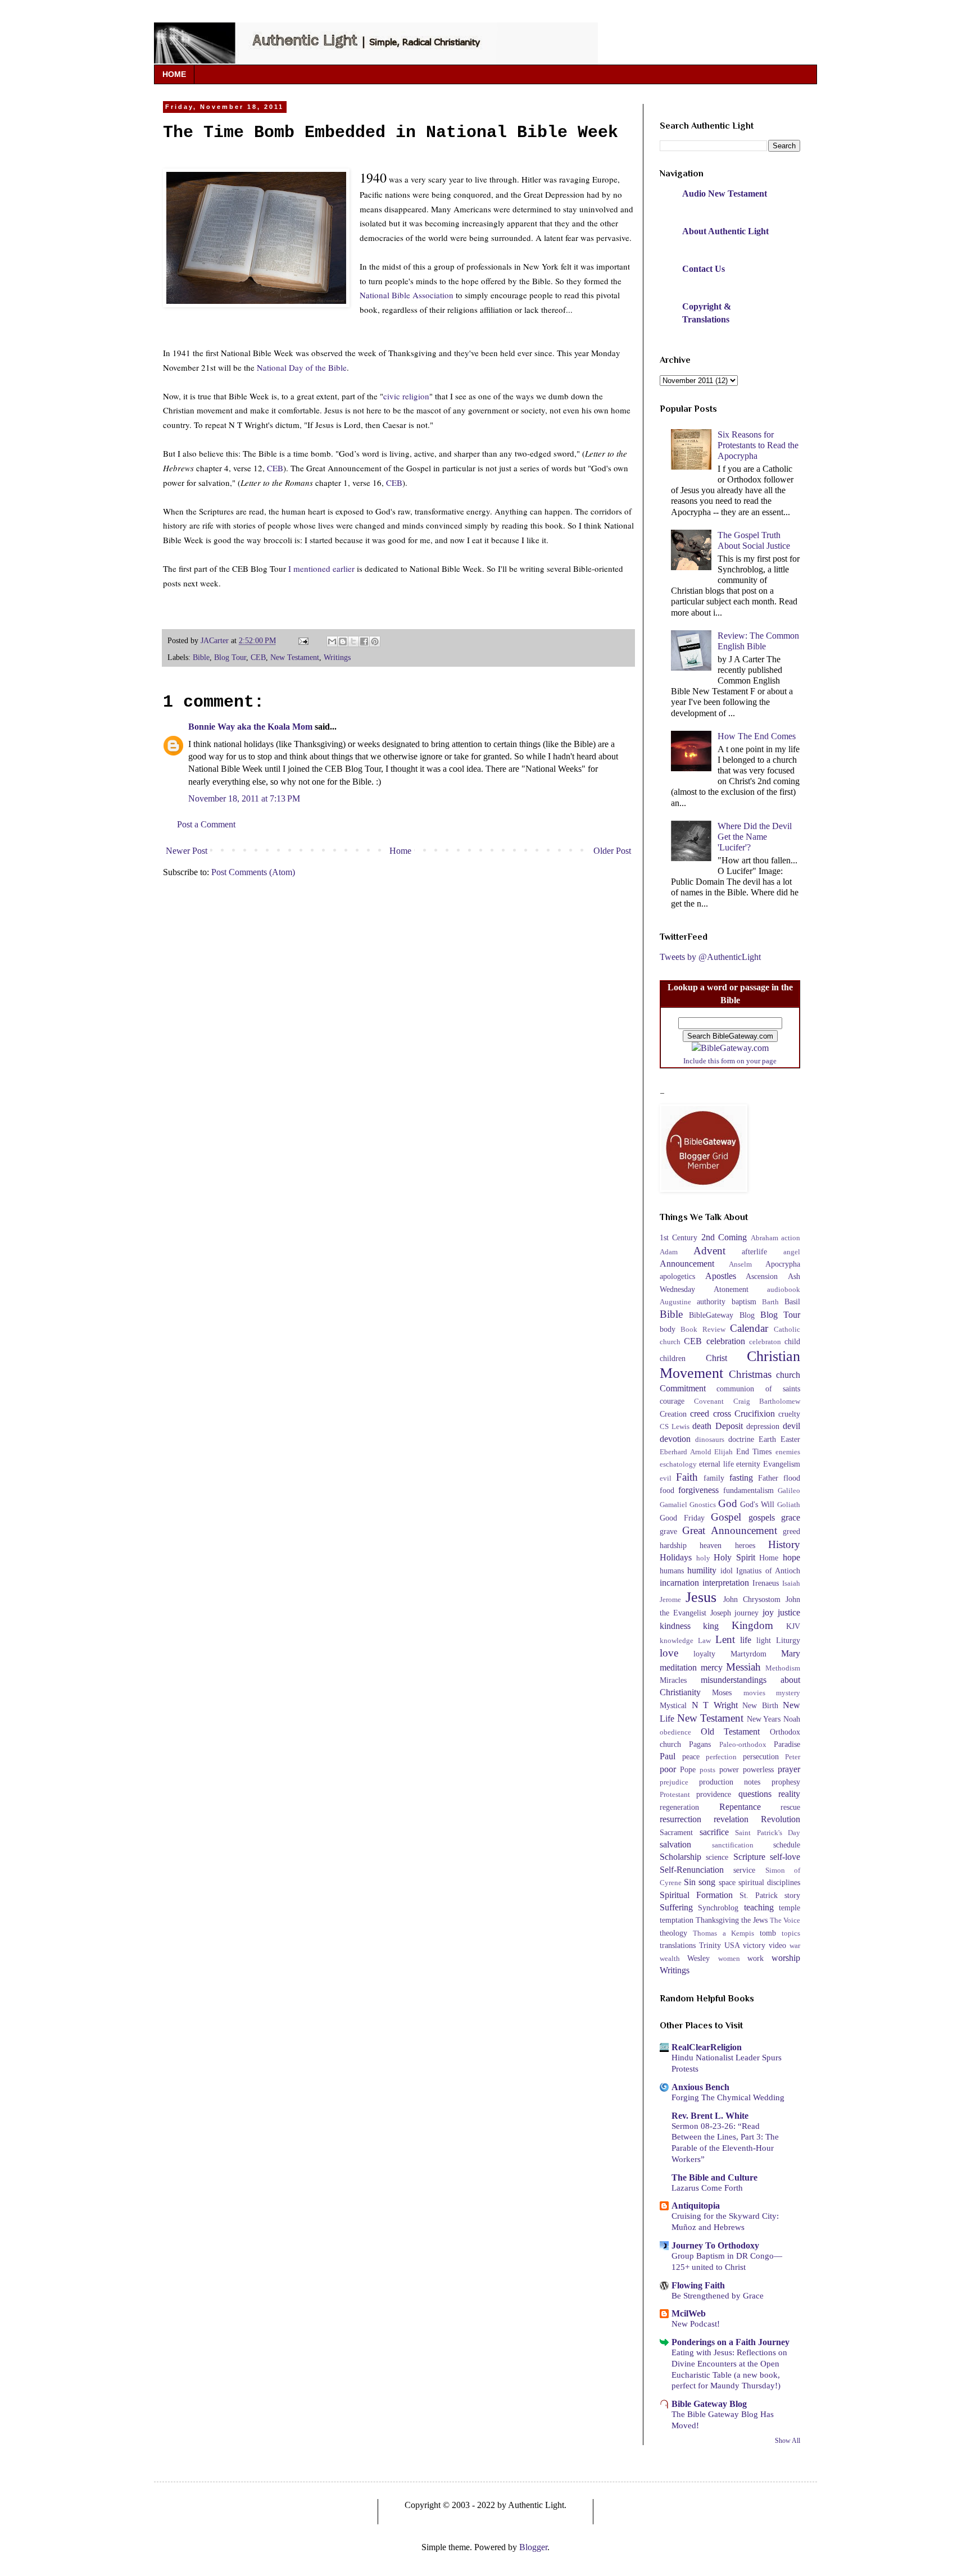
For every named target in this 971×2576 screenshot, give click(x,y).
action (791, 1238)
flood (792, 1478)
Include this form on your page (730, 1061)
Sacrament (676, 1832)
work (756, 1958)
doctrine (741, 1439)
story (792, 1895)
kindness (675, 1626)
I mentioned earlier (323, 568)
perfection (721, 1757)
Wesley (698, 1958)
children (673, 1358)
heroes (745, 1545)
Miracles (673, 1680)
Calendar (749, 1328)
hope (791, 1557)
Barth (770, 1302)
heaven (711, 1545)
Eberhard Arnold (686, 1452)
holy (703, 1558)
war (795, 1946)
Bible (201, 657)
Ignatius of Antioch (768, 1571)
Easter (790, 1439)
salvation (675, 1844)
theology (673, 1933)
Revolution (781, 1819)
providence (714, 1794)
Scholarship (680, 1857)
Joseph (721, 1613)
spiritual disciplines (769, 1882)
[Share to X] (353, 641)
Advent (709, 1251)
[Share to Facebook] (364, 641)
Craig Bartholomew (767, 1401)
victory (754, 1945)
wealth (670, 1959)
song (707, 1882)
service (744, 1870)
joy (768, 1612)
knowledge (677, 1641)
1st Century (679, 1237)
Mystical (673, 1705)
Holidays (676, 1557)
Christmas (750, 1374)
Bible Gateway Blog (709, 2404)
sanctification (733, 1845)
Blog (747, 1315)
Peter (793, 1757)
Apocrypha (783, 1264)
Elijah (723, 1452)
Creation (673, 1414)
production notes (730, 1782)
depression (763, 1426)
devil (791, 1426)
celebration (726, 1341)
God (728, 1503)
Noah (792, 1719)
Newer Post (187, 851)
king (711, 1626)
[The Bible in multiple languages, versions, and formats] (730, 1048)
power (729, 1769)
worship (786, 1958)
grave (668, 1531)
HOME (174, 74)
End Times (754, 1451)
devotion (675, 1439)
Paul (668, 1756)
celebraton (765, 1342)
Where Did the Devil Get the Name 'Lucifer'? (755, 837)
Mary (791, 1653)
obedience (675, 1732)
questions (755, 1794)
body (668, 1329)
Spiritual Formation (696, 1895)
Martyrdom (748, 1654)
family (714, 1478)
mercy (712, 1667)
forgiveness (698, 1490)
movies (754, 1693)
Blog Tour (230, 657)
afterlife (754, 1251)
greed (791, 1531)
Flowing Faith (698, 2285)
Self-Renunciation (692, 1870)
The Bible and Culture (714, 2177)
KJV (793, 1626)
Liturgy (788, 1640)
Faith (687, 1477)
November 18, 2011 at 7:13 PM (244, 798)
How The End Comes (757, 736)
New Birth (760, 1705)
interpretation (726, 1583)
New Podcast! (696, 2324)
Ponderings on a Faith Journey (730, 2342)
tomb (768, 1933)
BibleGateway (711, 1315)
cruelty (789, 1414)
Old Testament (730, 1731)
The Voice (785, 1920)
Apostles (721, 1276)
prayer (789, 1769)
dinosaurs (710, 1440)
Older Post (612, 851)
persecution (761, 1756)
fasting (741, 1478)
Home (400, 851)
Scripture (749, 1857)
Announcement (687, 1264)
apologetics (677, 1276)
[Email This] (332, 641)
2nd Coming (724, 1237)
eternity (748, 1464)
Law (704, 1641)
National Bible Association (408, 295)
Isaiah (791, 1583)
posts (707, 1770)
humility (702, 1570)
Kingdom (752, 1625)
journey (747, 1613)
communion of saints (758, 1389)
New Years (764, 1719)
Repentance (740, 1807)
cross (722, 1414)
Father (768, 1478)
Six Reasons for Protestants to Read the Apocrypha (758, 445)
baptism (744, 1301)
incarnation (679, 1583)
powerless (758, 1769)
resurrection (680, 1819)
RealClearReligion (707, 2047)
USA (732, 1945)
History (784, 1544)
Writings (337, 657)
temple (789, 1908)
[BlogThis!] (343, 641)
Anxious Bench (700, 2087)
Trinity (710, 1945)
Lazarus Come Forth (707, 2188)
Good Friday (682, 1518)
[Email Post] (303, 640)
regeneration (679, 1807)
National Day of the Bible (302, 367)
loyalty (704, 1654)
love (669, 1653)
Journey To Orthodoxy (715, 2245)
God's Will (757, 1504)
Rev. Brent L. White (710, 2116)
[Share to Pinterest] (375, 641)
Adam (669, 1252)
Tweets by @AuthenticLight (710, 957)
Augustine (675, 1302)
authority (711, 1301)
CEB (275, 468)
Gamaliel (673, 1505)
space (727, 1882)
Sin (690, 1882)
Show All (788, 2441)
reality (789, 1794)
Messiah (743, 1667)
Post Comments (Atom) (253, 872)
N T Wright (715, 1705)
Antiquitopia (696, 2206)
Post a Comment (206, 824)
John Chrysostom (752, 1599)
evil (666, 1478)
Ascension (762, 1276)
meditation (678, 1667)
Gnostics (703, 1505)
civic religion (406, 396)
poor (668, 1769)
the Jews (754, 1920)
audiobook (784, 1290)
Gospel (726, 1517)
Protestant (675, 1795)
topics (791, 1933)
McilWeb (689, 2313)
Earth (767, 1439)
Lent (725, 1639)
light (764, 1640)
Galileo (789, 1491)
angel (792, 1252)
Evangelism (782, 1464)
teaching (759, 1907)
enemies (788, 1452)
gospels (762, 1517)
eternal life (716, 1464)
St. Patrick (759, 1895)
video (777, 1945)
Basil (792, 1301)
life (746, 1640)
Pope (688, 1769)
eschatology (678, 1464)
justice (789, 1612)
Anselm (740, 1264)
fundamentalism (748, 1490)
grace (791, 1517)
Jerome (670, 1600)
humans (672, 1571)
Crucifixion (755, 1414)
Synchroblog (718, 1908)
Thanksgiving (717, 1920)
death (702, 1426)
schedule (787, 1845)
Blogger (533, 2547)
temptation (677, 1920)
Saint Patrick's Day (768, 1833)
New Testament (295, 657)
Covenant (709, 1401)
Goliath (789, 1505)
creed (700, 1414)
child (792, 1341)
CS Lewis (675, 1427)
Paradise (787, 1744)
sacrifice (714, 1832)
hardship (673, 1545)
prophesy (786, 1782)
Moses (722, 1692)
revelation (731, 1819)
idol (727, 1571)
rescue (790, 1807)
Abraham (764, 1238)
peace (691, 1756)
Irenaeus (766, 1583)
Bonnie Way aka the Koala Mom (250, 727)
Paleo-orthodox (743, 1745)
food (667, 1490)
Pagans (700, 1744)
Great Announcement (729, 1530)
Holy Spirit (734, 1557)
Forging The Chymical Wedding (728, 2097)
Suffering (676, 1907)
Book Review (703, 1330)
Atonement (731, 1289)
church (788, 1375)
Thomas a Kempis (723, 1933)
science (717, 1857)
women (729, 1959)
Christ (716, 1358)
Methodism (783, 1668)
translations (678, 1945)
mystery (788, 1693)
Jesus (701, 1597)
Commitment (683, 1388)
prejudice (674, 1782)
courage (672, 1401)
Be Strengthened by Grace (718, 2295)
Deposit (729, 1426)
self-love (785, 1857)
